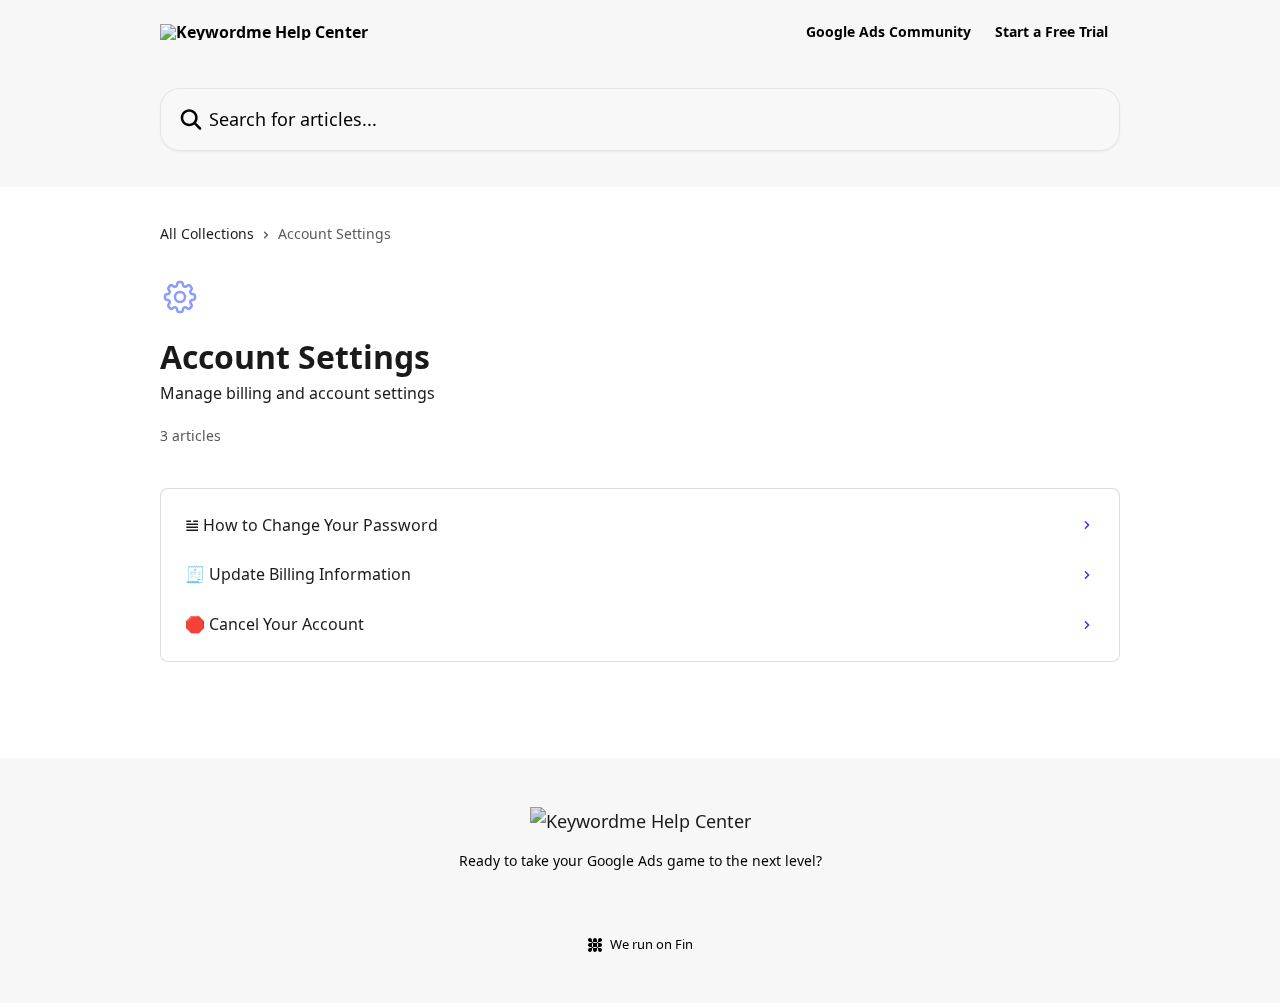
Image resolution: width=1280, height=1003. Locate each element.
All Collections (207, 233)
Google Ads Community (888, 32)
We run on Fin (651, 944)
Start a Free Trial (1051, 32)
